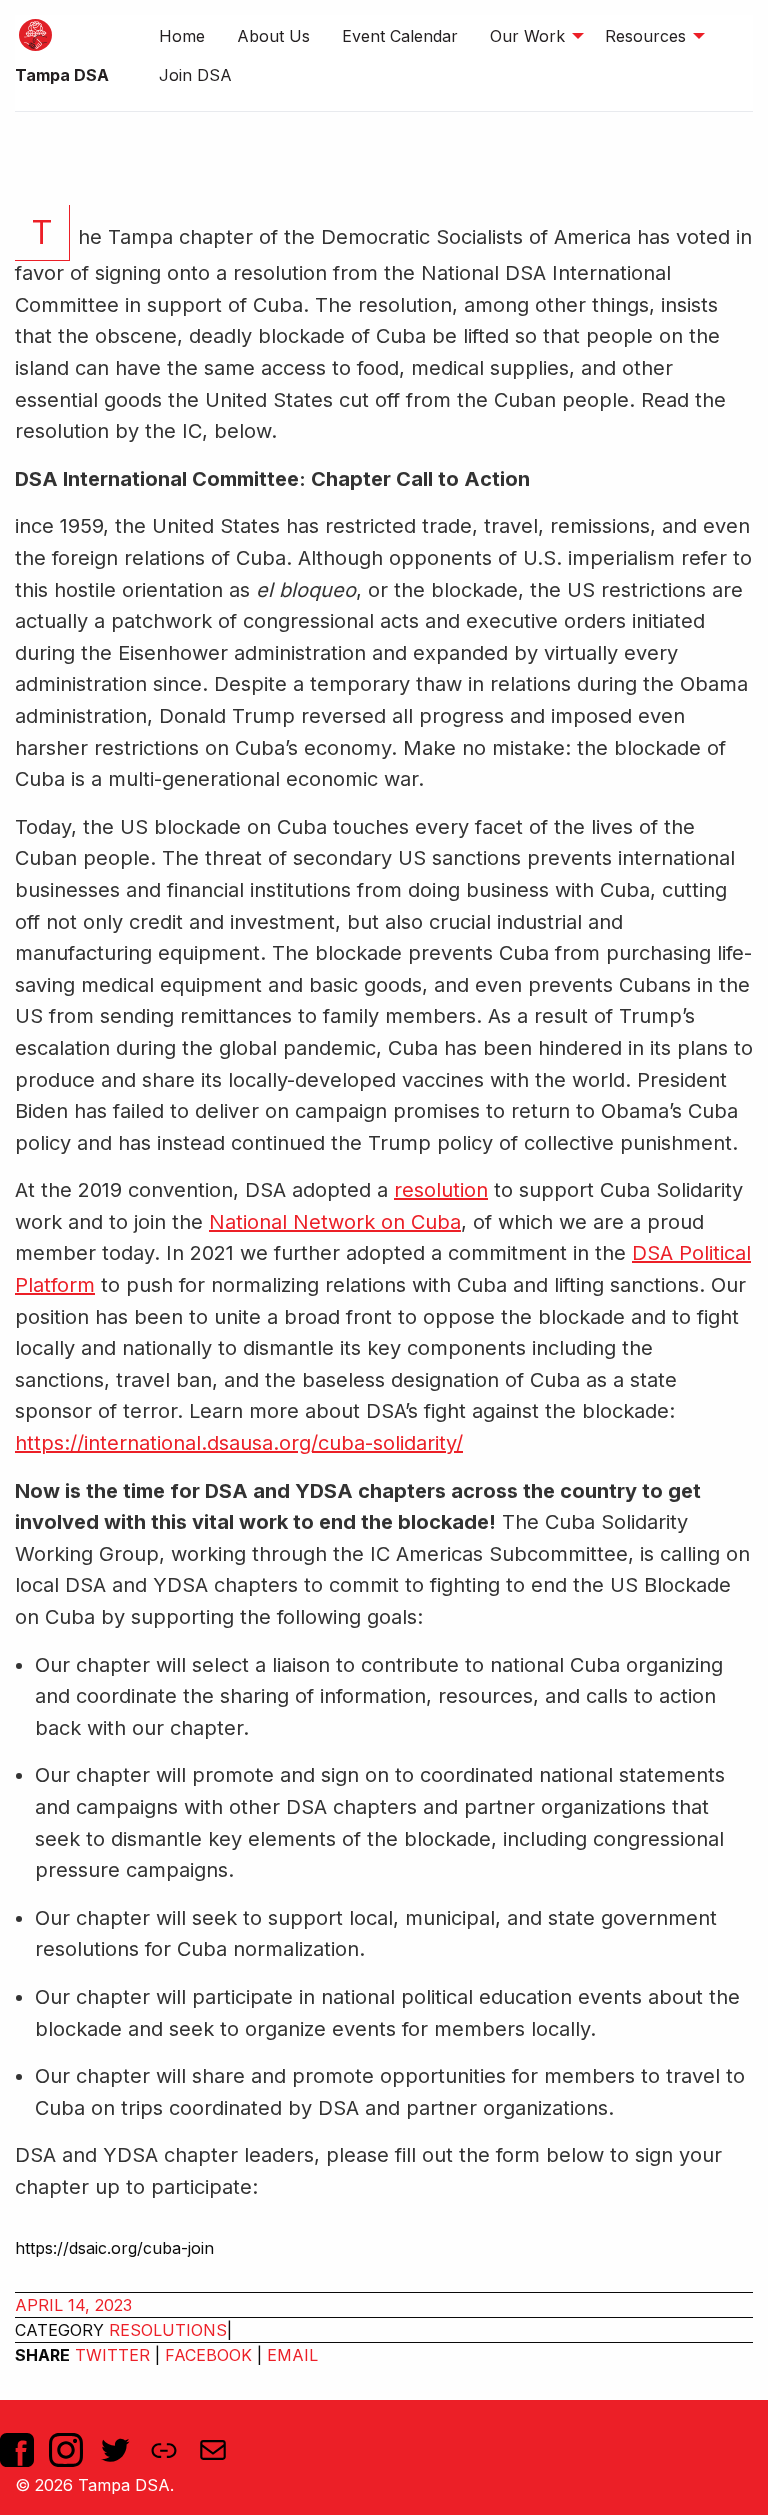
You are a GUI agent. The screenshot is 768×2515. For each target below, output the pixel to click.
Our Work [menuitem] (527, 36)
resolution (441, 1190)
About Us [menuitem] (273, 36)
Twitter (112, 2355)
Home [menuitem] (182, 36)
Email (292, 2355)
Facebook (208, 2355)
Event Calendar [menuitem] (400, 36)
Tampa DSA (62, 75)
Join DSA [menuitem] (195, 75)
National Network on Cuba (335, 1222)
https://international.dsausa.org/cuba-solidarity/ (239, 1443)
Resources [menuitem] (645, 36)
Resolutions (168, 2330)
